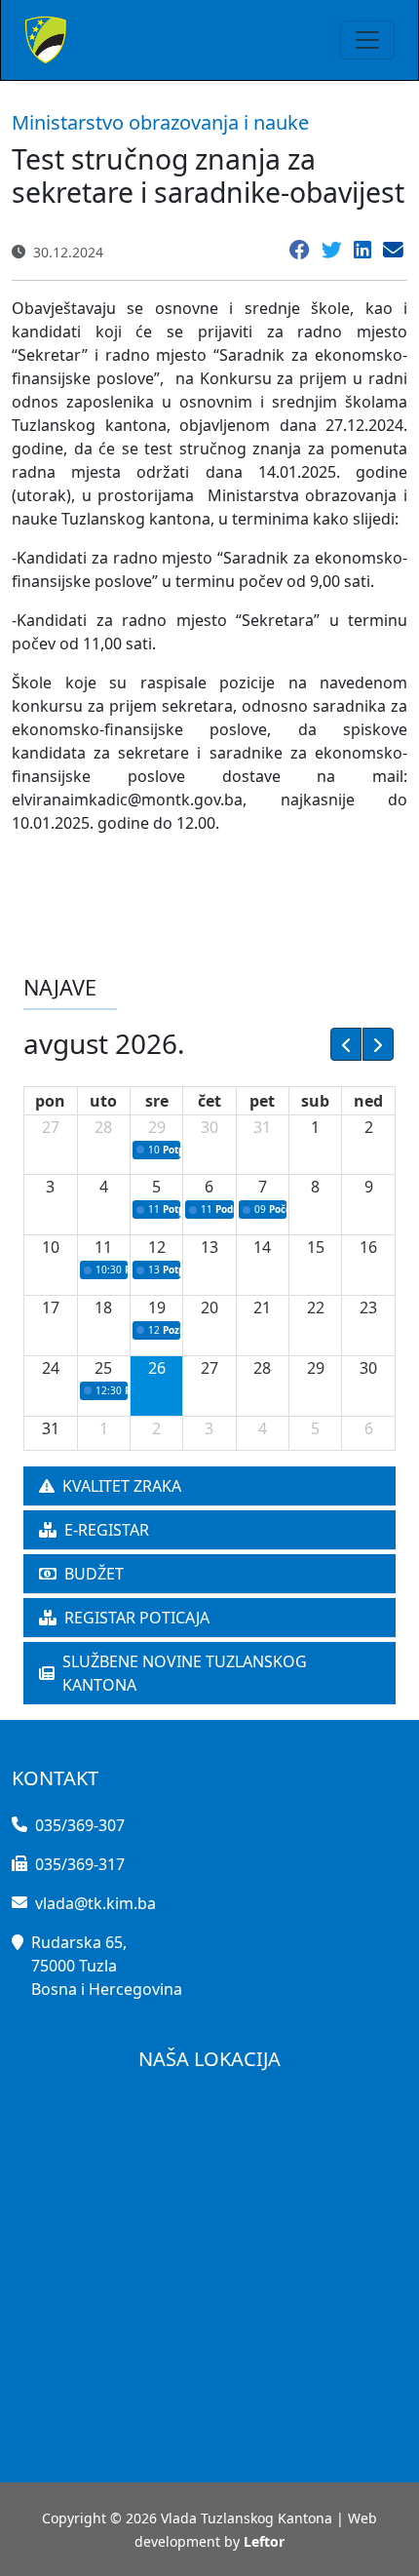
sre (157, 1101)
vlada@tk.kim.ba (95, 1903)
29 (157, 1127)
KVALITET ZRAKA (122, 1486)
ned (368, 1101)
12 (157, 1247)
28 (103, 1127)
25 (103, 1368)
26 (157, 1368)
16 (368, 1247)
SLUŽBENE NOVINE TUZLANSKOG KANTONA (185, 1673)
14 (262, 1247)
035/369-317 (80, 1864)
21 (262, 1308)
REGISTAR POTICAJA (137, 1618)
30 (209, 1127)
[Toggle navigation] (367, 40)
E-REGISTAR (107, 1530)
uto (103, 1101)
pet (262, 1101)
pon (50, 1101)
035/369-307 (80, 1825)
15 (316, 1247)
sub (315, 1101)
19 (157, 1308)
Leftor (264, 2541)
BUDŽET (94, 1574)
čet (209, 1101)
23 (368, 1308)
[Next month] (378, 1044)
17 (51, 1308)
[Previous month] (346, 1044)
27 (51, 1127)
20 (209, 1308)
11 (103, 1247)
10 (51, 1247)
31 (262, 1127)
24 (51, 1368)
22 (316, 1308)
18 (103, 1308)
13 (209, 1247)
